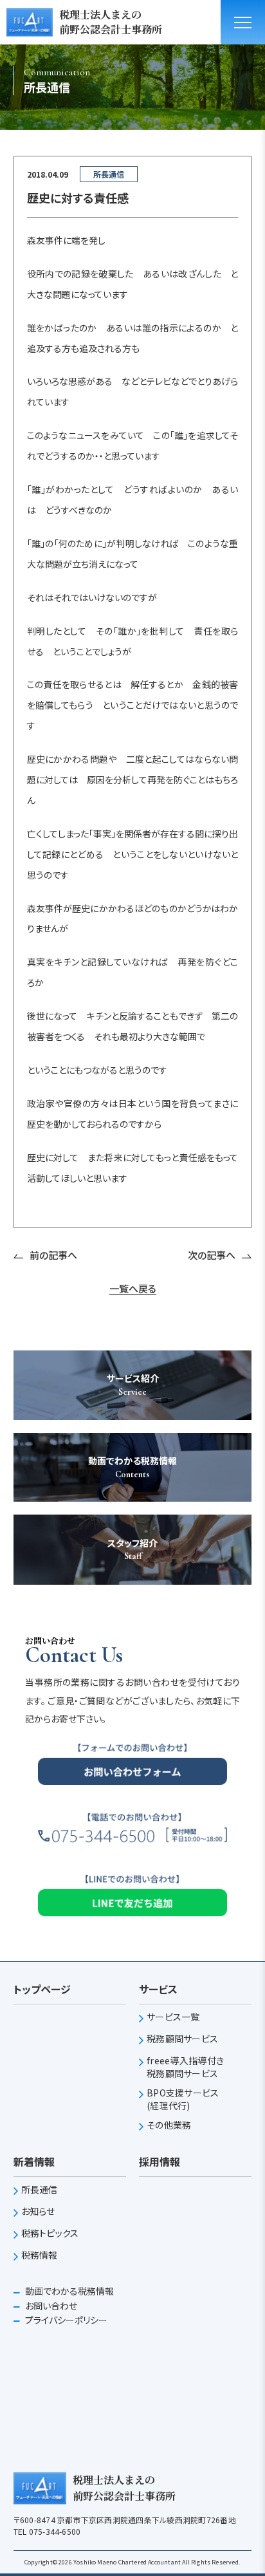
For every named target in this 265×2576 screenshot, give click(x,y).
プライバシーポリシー (65, 2320)
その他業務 (169, 2125)
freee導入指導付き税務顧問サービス (185, 2067)
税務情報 (40, 2255)
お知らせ (38, 2211)
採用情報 (160, 2161)
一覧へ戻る (133, 1289)
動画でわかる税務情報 (69, 2291)
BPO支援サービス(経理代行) (183, 2099)
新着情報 (34, 2161)
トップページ (42, 1989)
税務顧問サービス (182, 2039)
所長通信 (40, 2189)
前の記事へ (53, 1255)
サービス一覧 (173, 2017)
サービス (158, 1989)
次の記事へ (212, 1255)
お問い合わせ (50, 2306)
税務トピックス (50, 2233)
